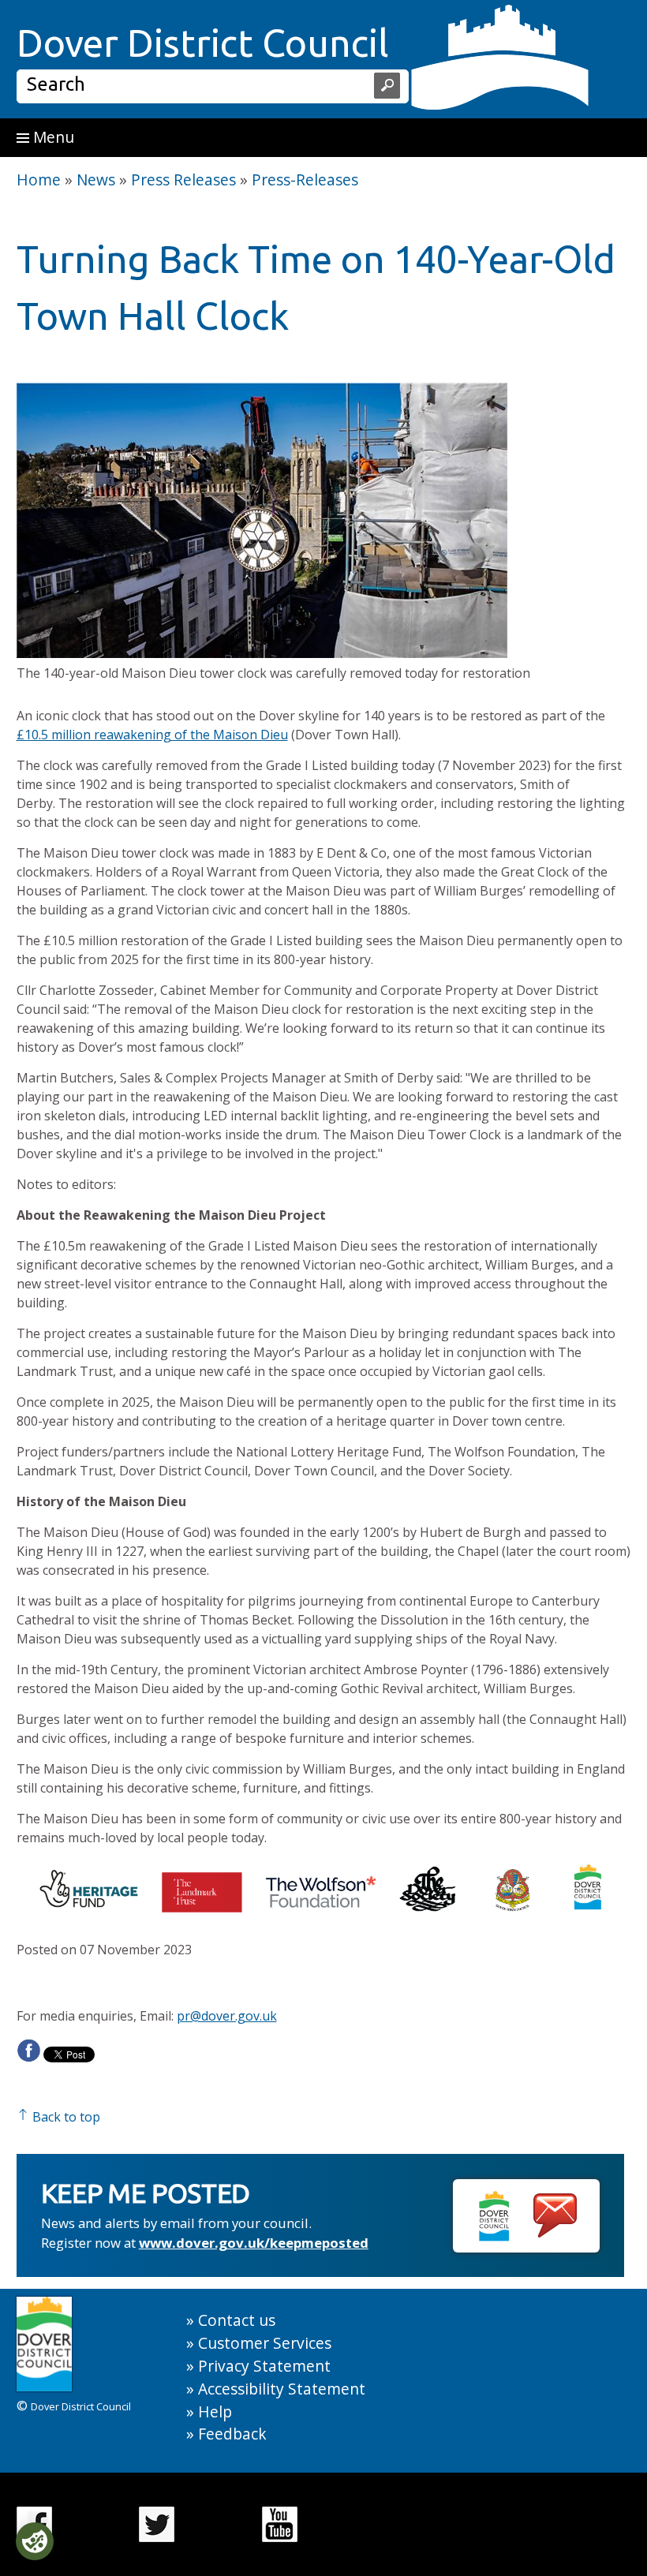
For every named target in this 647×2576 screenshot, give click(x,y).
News (96, 179)
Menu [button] (52, 137)
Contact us (237, 2320)
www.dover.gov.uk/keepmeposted (254, 2243)
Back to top (65, 2117)
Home (39, 179)
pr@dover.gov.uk (227, 2016)
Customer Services (265, 2343)
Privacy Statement (264, 2366)
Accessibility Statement (282, 2389)
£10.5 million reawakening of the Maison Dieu (152, 735)
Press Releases (183, 179)
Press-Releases (305, 179)
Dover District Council (203, 43)
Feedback (232, 2434)
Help (215, 2411)
